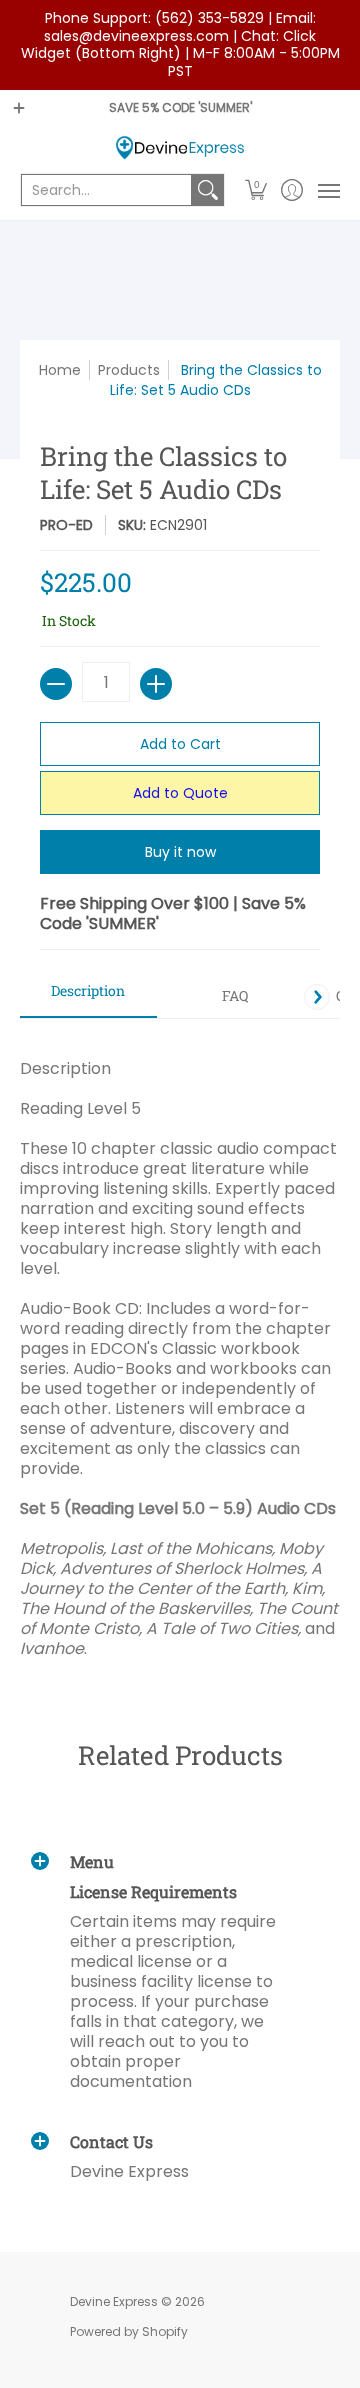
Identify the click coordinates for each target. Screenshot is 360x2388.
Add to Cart (180, 744)
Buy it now (180, 852)
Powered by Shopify (129, 2331)
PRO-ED (66, 525)
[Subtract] (56, 684)
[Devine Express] (180, 147)
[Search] (208, 190)
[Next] (317, 997)
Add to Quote (180, 793)
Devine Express (114, 2301)
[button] (256, 190)
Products (129, 370)
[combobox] (106, 190)
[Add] (156, 684)
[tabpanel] (180, 1348)
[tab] (88, 997)
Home (60, 370)
